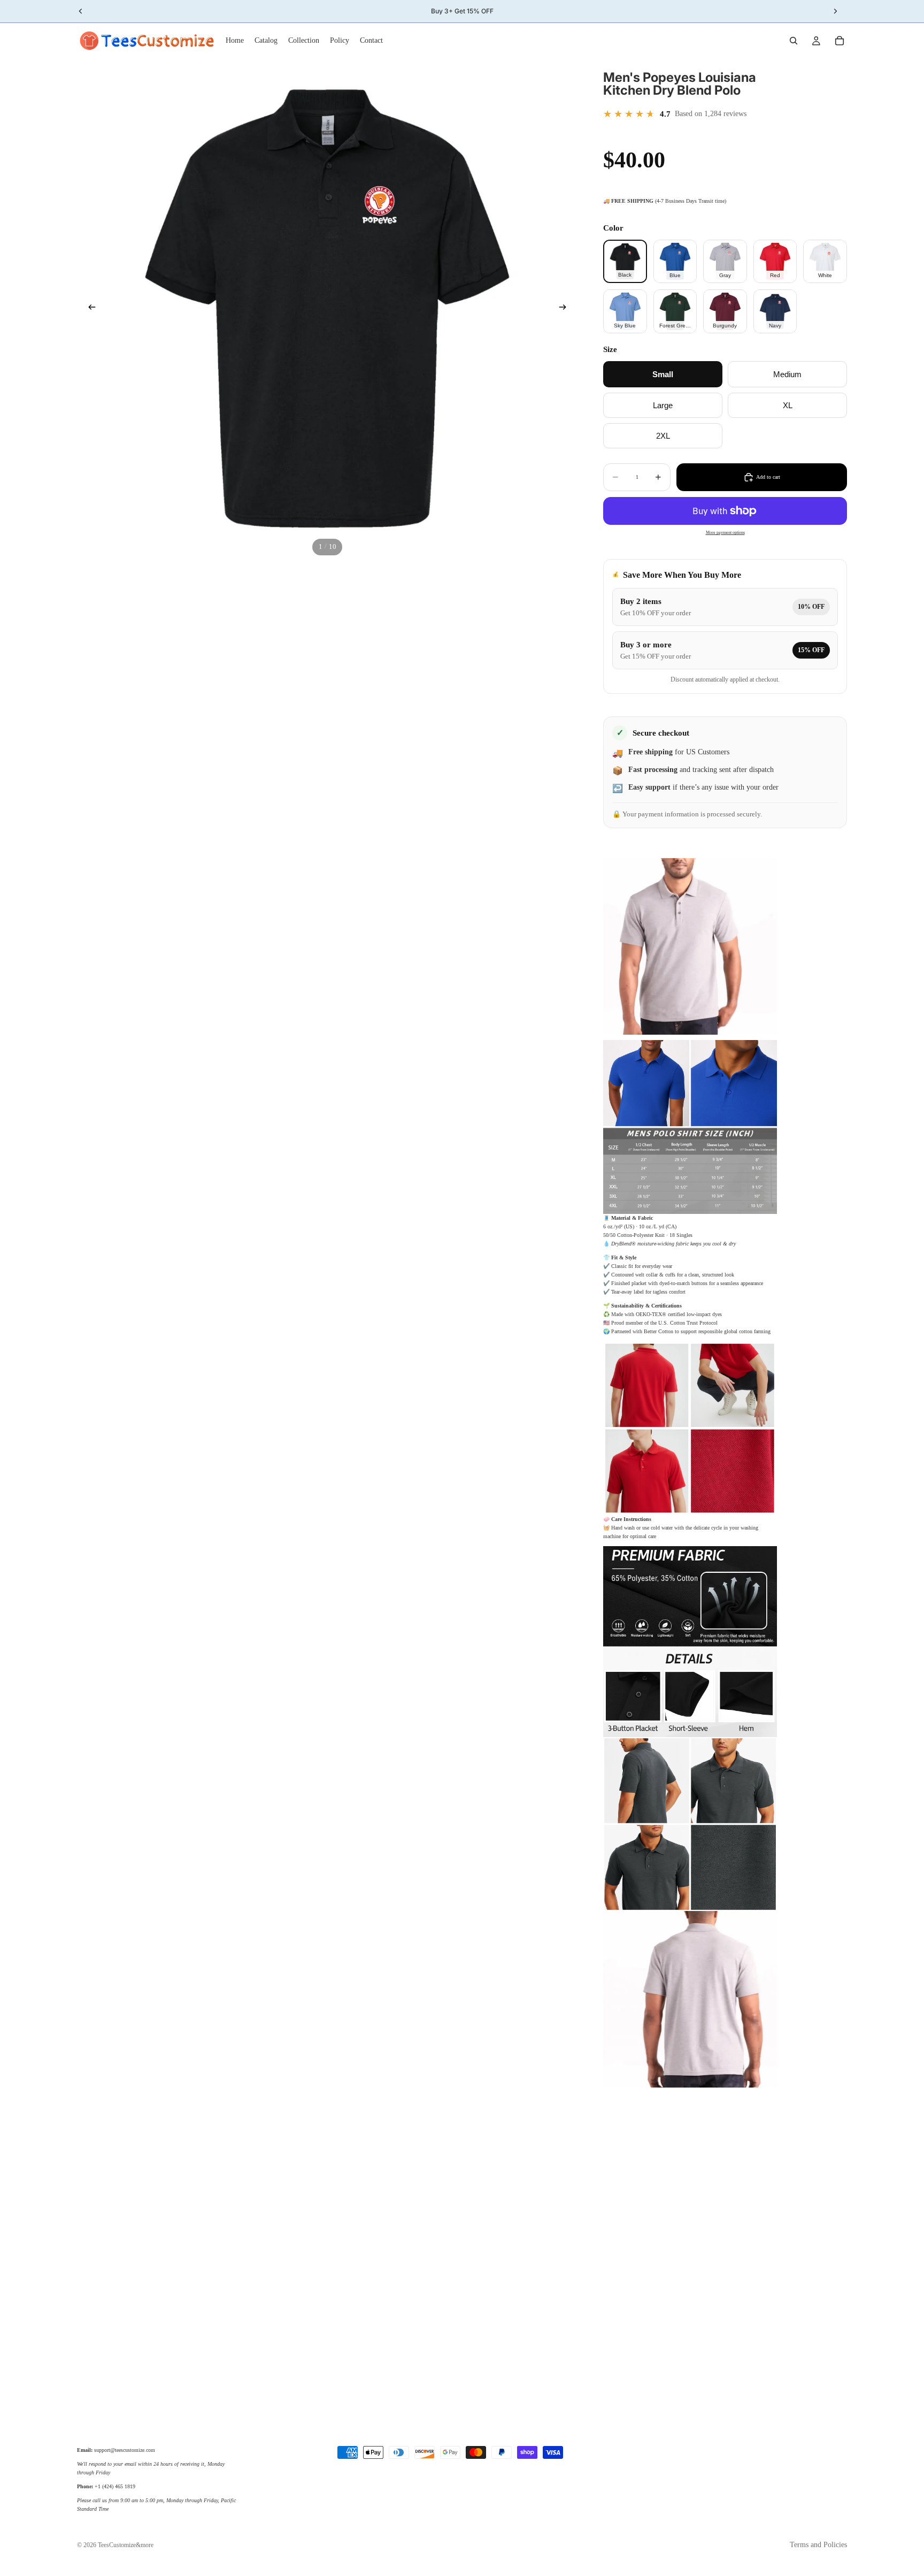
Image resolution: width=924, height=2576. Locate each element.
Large (663, 405)
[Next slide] (566, 309)
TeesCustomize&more (126, 2545)
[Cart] (840, 41)
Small (663, 374)
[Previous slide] (89, 309)
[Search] (794, 41)
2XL (663, 436)
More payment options (725, 533)
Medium (787, 374)
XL (788, 405)
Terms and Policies (818, 2545)
